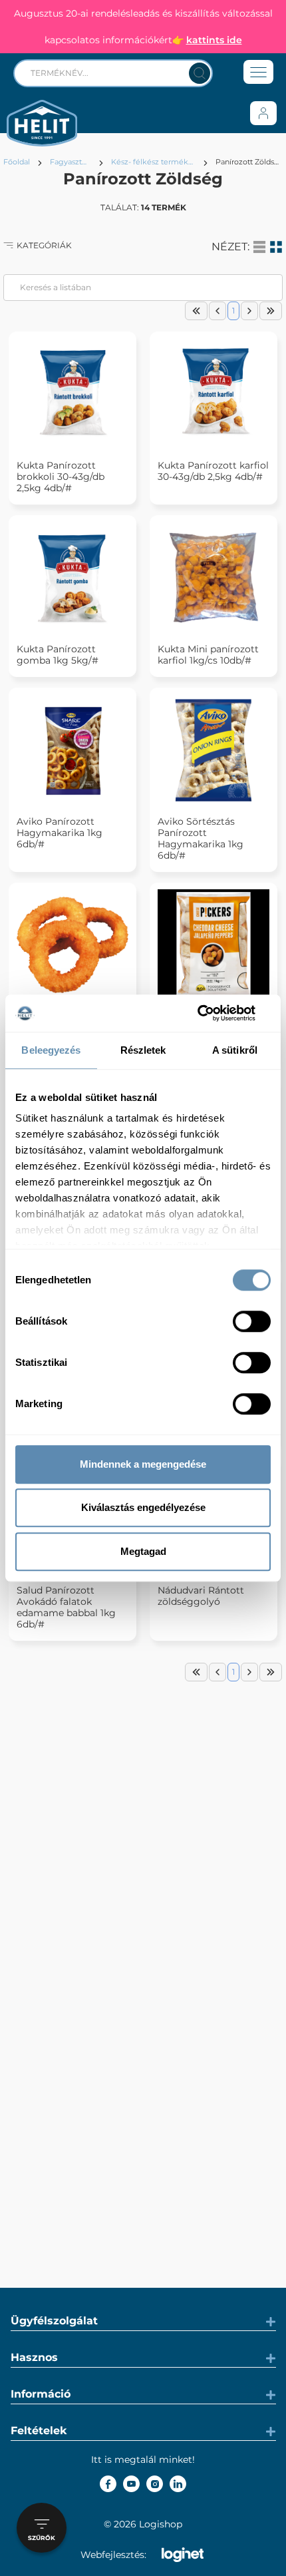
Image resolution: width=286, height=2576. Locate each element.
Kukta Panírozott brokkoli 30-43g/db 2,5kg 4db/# (61, 477)
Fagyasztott (71, 162)
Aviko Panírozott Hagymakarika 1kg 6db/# (60, 833)
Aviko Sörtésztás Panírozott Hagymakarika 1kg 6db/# (201, 839)
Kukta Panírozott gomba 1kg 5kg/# (58, 655)
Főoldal (17, 162)
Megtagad (143, 1551)
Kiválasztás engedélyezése (143, 1507)
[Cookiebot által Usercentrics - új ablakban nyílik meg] (213, 1013)
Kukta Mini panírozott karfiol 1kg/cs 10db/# (208, 655)
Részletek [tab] (143, 1050)
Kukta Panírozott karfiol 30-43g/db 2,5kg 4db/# (213, 471)
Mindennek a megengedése (143, 1464)
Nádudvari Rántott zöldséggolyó (201, 1596)
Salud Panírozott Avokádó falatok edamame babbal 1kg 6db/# (66, 1608)
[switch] (252, 1321)
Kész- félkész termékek (153, 162)
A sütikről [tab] (235, 1050)
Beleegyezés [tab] (51, 1050)
